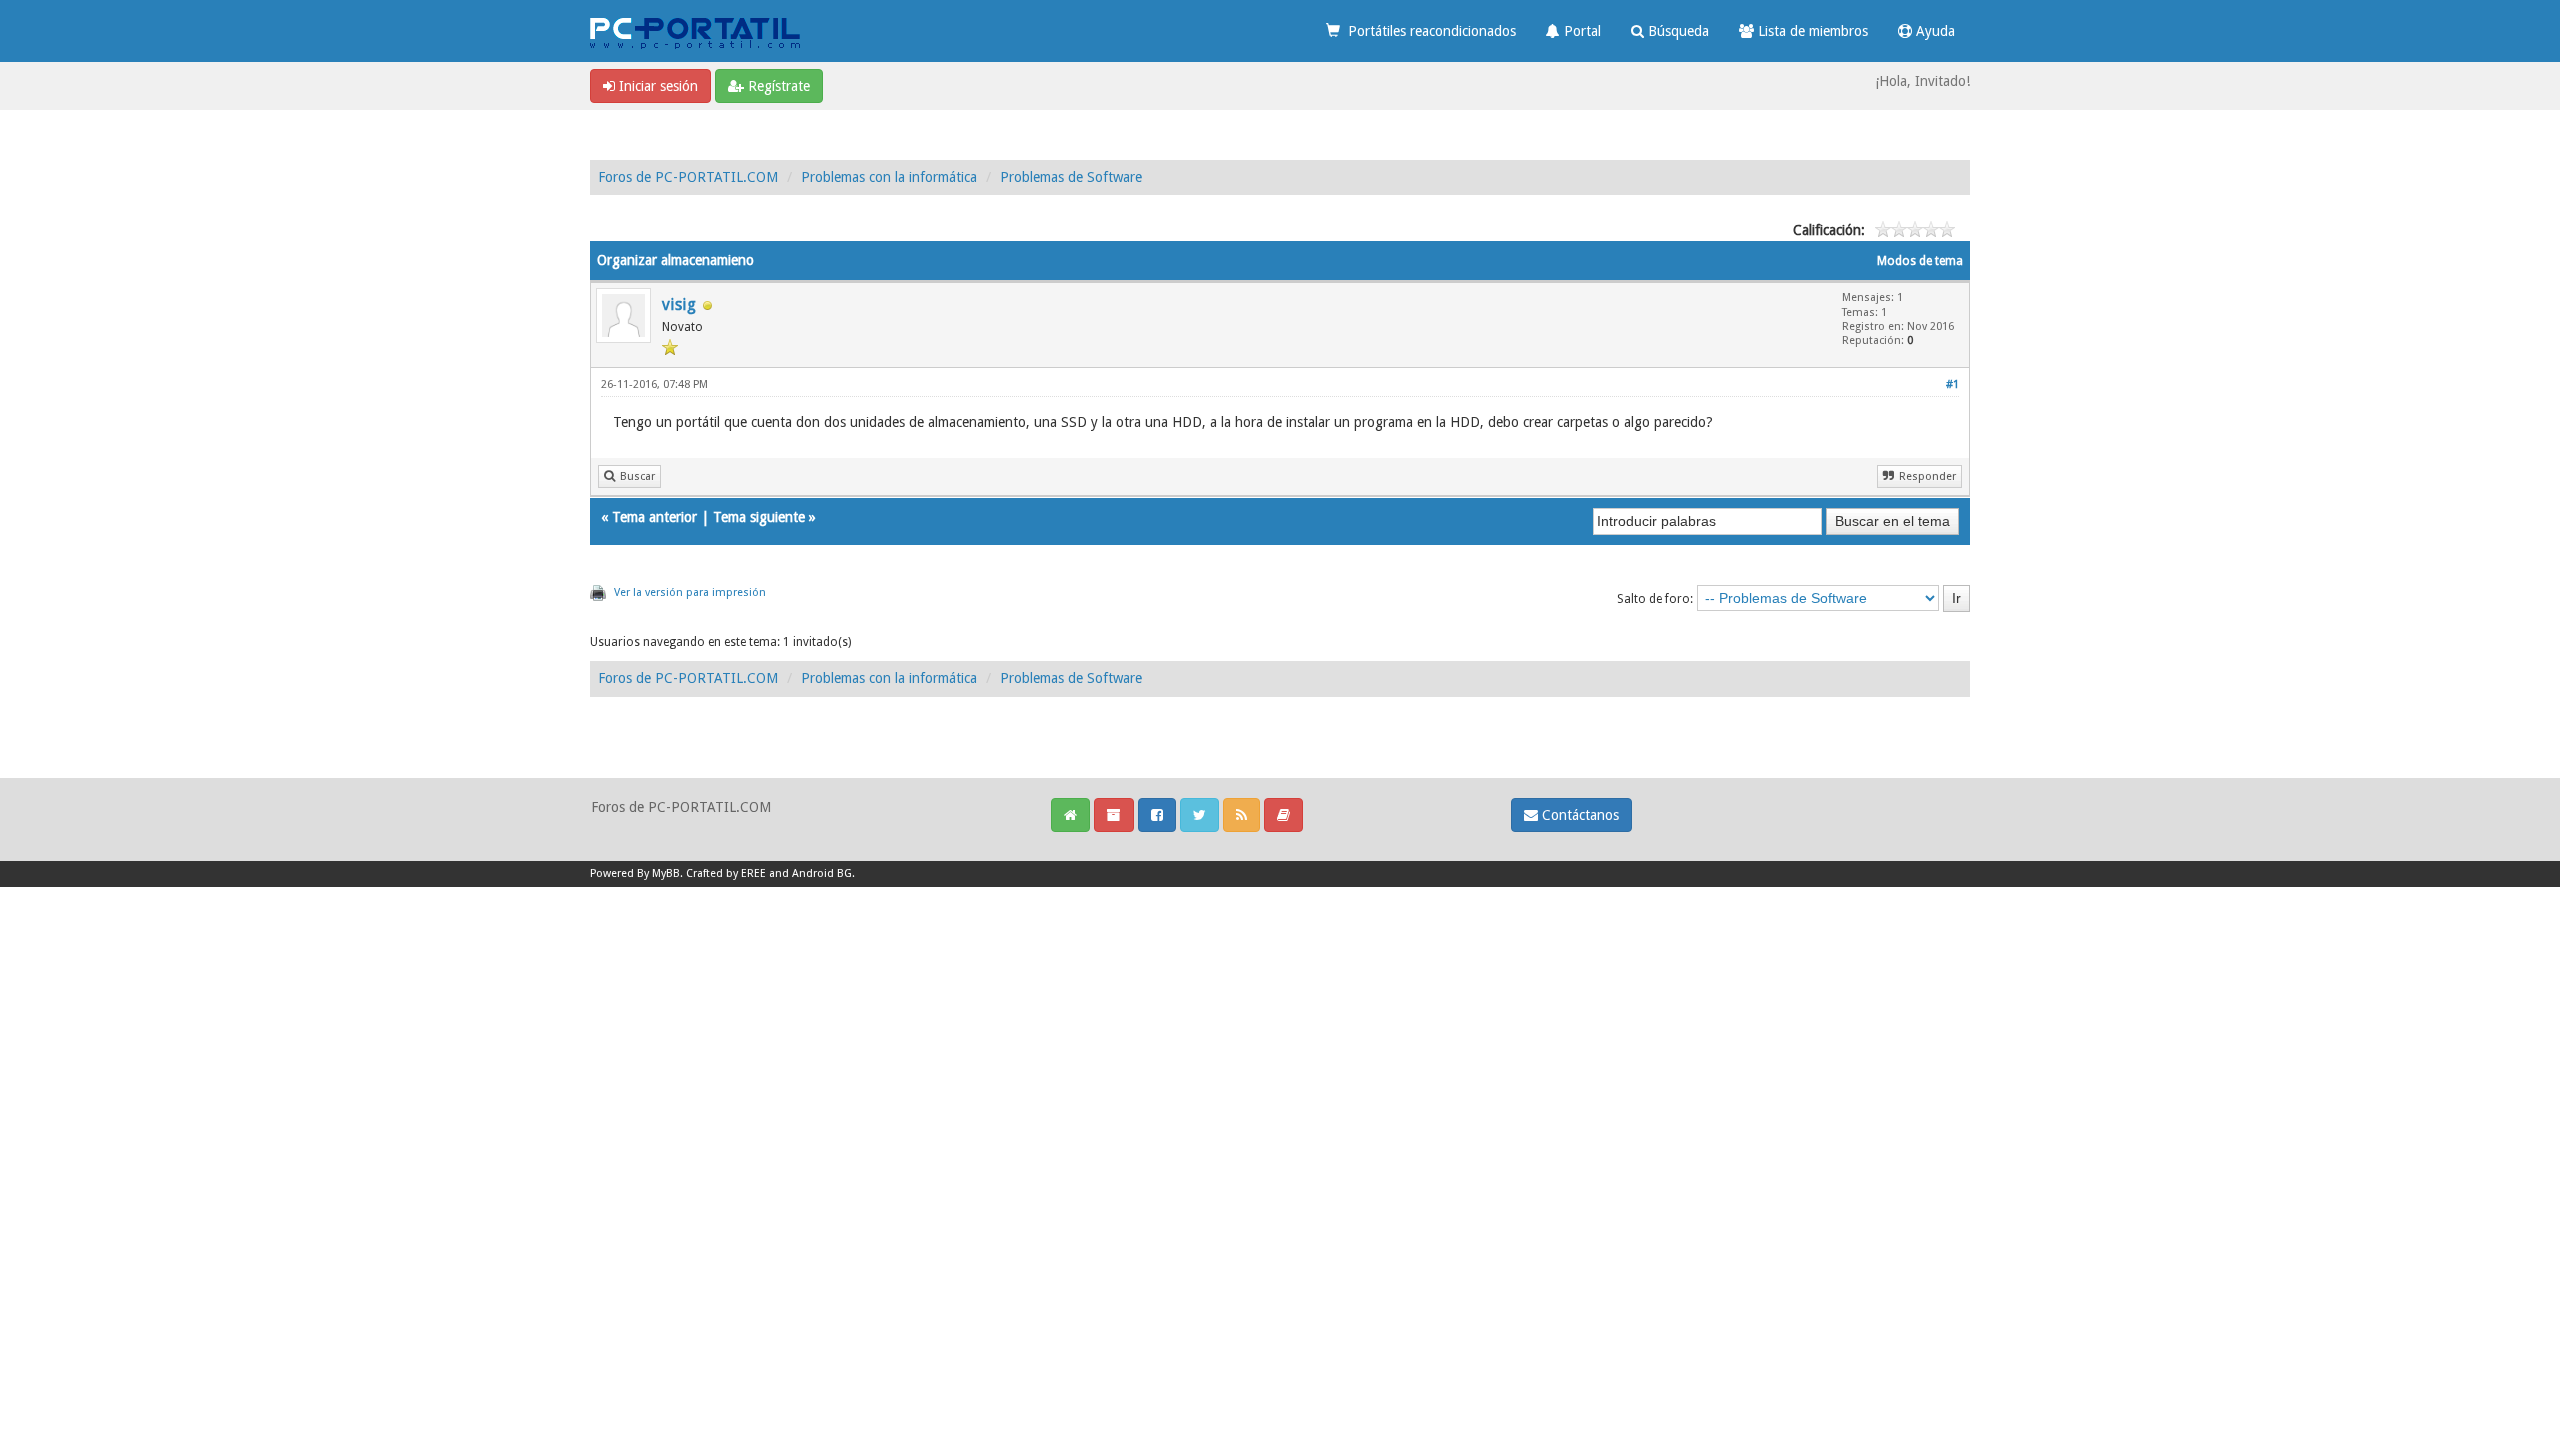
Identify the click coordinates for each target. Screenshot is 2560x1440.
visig (679, 304)
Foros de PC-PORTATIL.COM (688, 177)
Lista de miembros (1811, 31)
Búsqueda (1676, 31)
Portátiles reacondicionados (1428, 31)
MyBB (666, 873)
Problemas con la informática (889, 177)
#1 (1952, 384)
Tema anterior (654, 517)
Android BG (822, 873)
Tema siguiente (759, 517)
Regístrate (777, 86)
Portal (1580, 31)
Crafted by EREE (726, 873)
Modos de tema (1920, 261)
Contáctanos (1578, 815)
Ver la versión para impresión (690, 592)
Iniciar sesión (656, 86)
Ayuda (1933, 31)
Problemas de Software (1071, 177)
